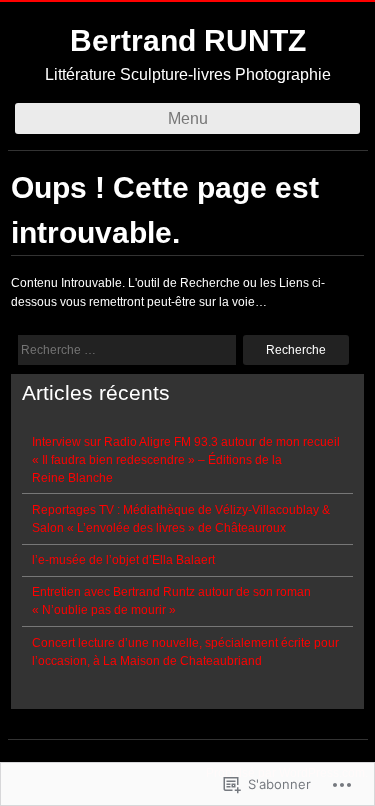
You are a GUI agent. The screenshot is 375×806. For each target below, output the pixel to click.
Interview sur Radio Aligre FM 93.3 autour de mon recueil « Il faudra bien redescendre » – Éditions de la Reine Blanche (186, 460)
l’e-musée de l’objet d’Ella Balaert (123, 560)
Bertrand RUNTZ (188, 40)
